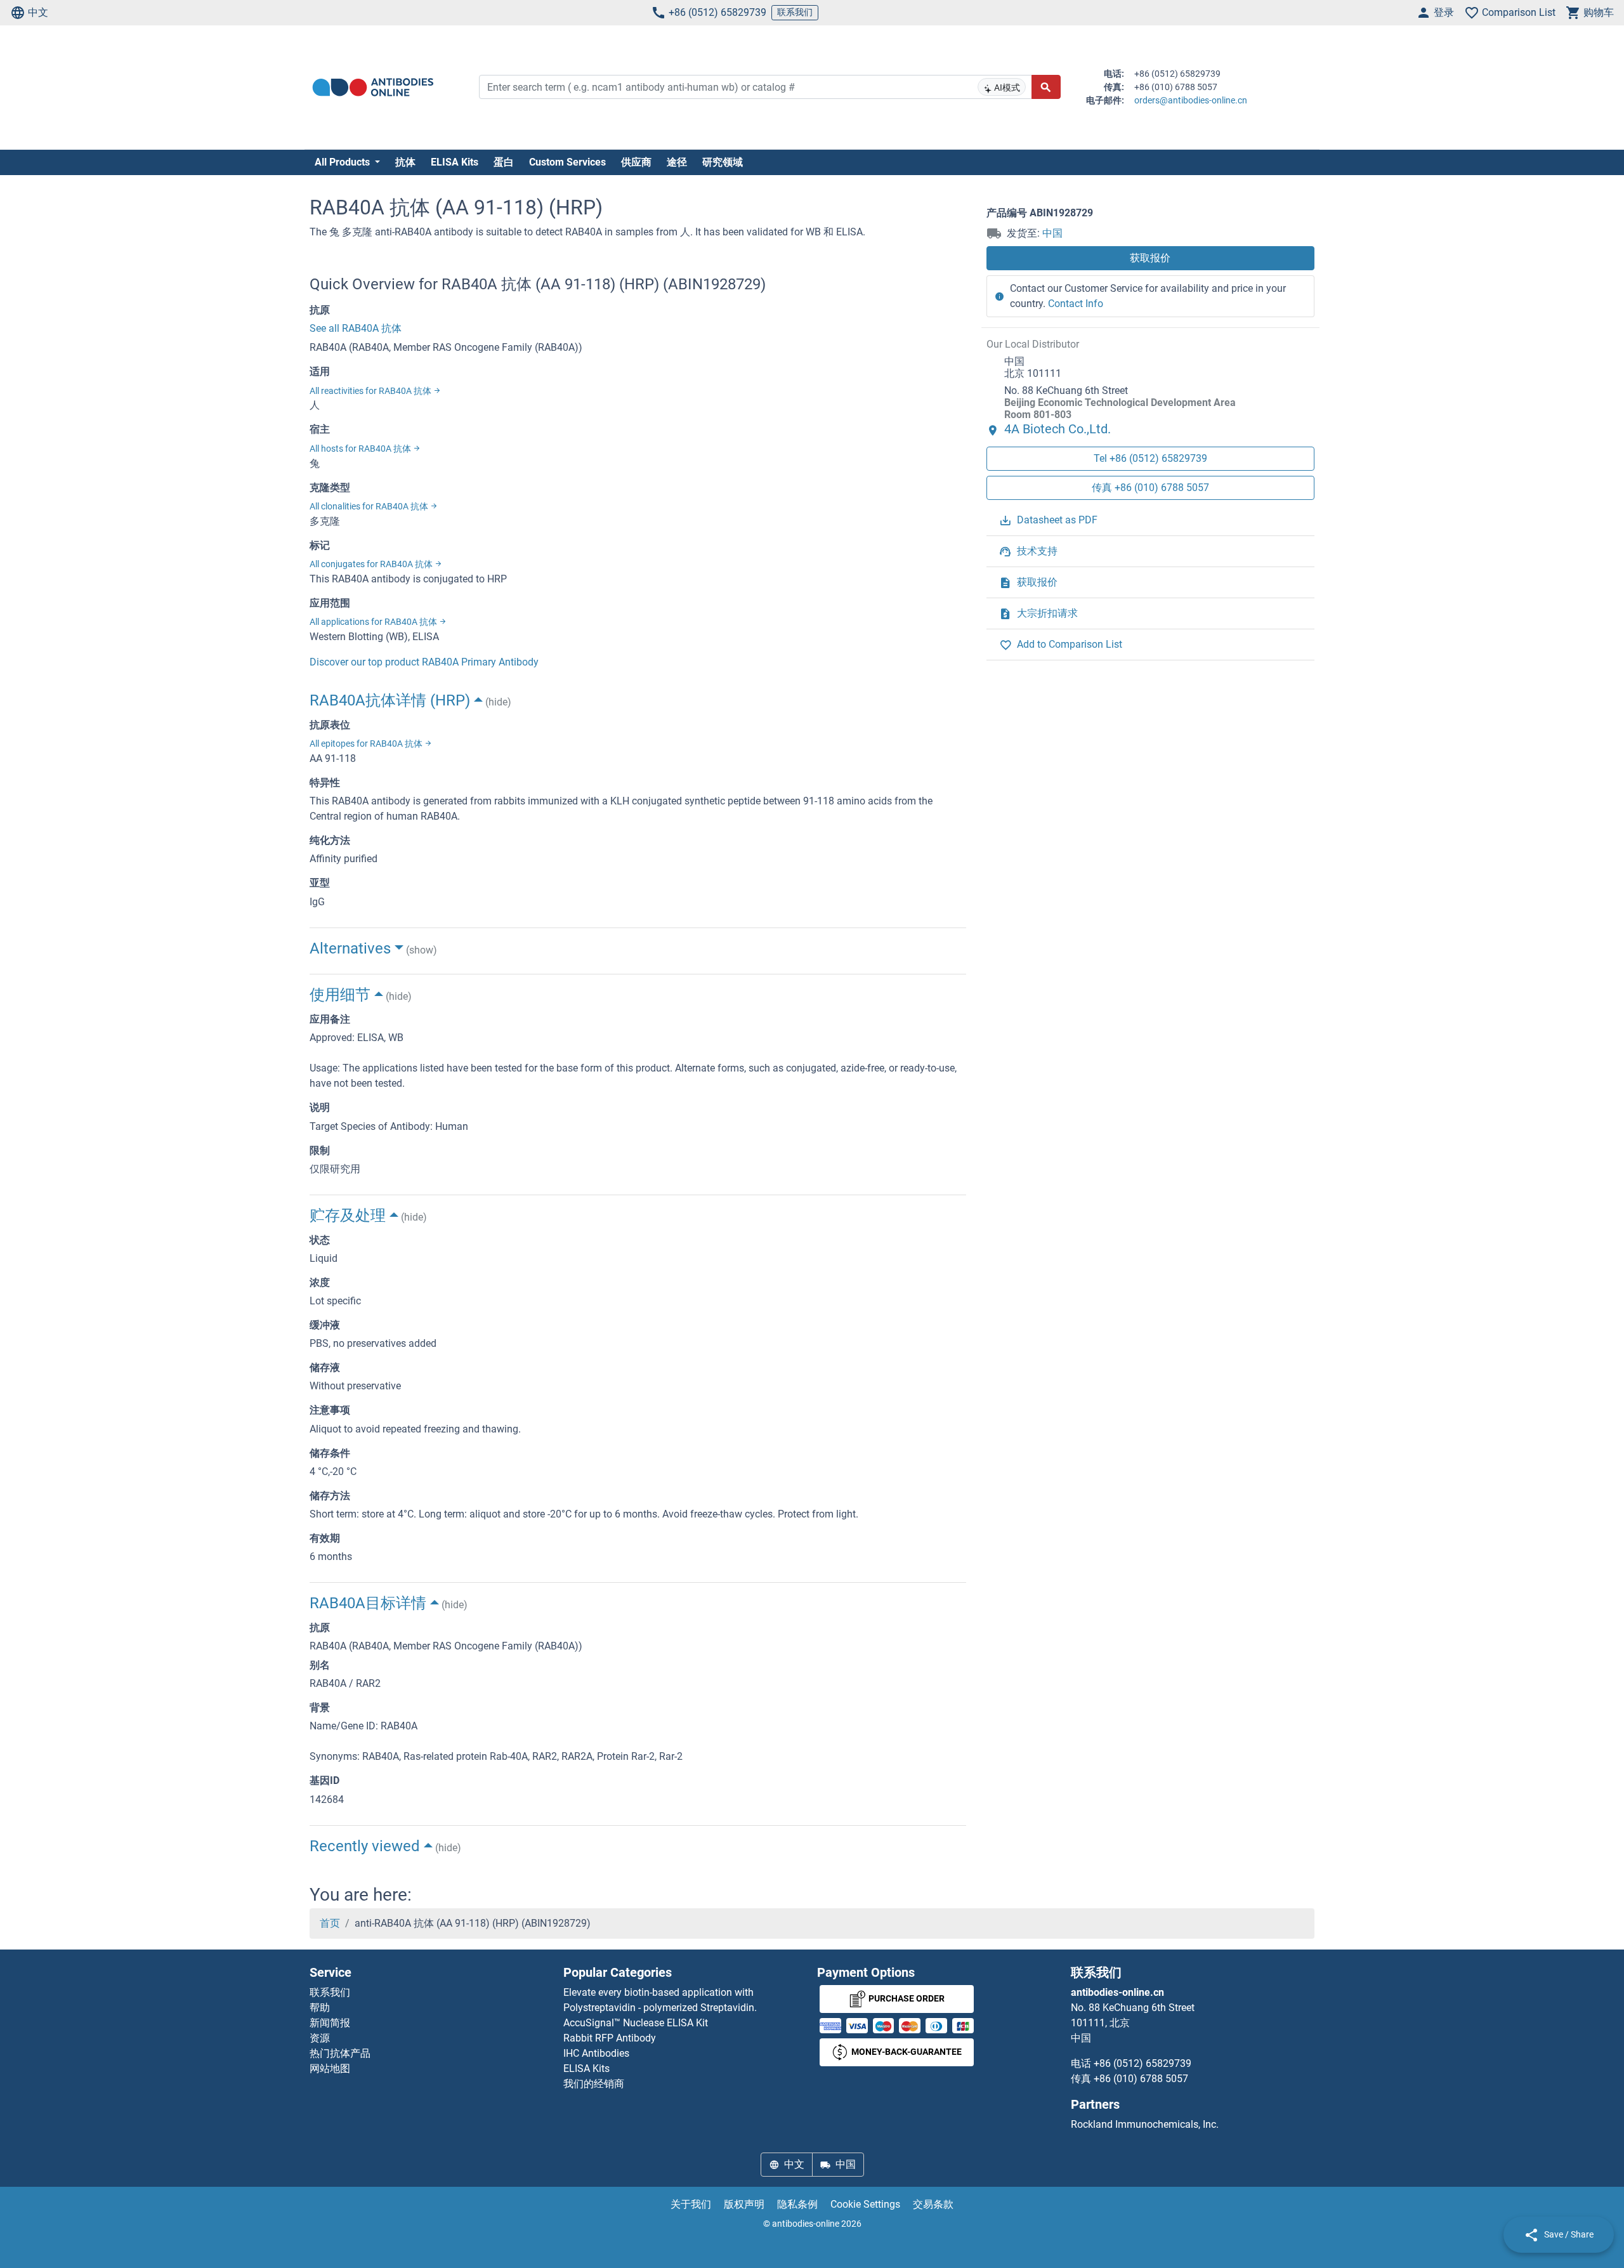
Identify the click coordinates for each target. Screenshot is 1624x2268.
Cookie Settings (865, 2204)
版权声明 (744, 2204)
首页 (330, 1923)
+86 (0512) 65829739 (717, 12)
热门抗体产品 (340, 2053)
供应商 (636, 162)
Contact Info (1076, 304)
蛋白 (504, 162)
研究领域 (723, 162)
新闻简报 (330, 2023)
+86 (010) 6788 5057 (1141, 2079)
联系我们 (795, 12)
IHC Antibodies (596, 2053)
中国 (1052, 233)
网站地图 (330, 2068)
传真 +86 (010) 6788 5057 (1150, 488)
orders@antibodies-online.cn (1191, 100)
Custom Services (567, 162)
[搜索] (1046, 87)
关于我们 (691, 2204)
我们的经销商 (594, 2084)
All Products (344, 162)
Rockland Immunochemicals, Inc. (1145, 2124)
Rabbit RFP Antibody (610, 2038)
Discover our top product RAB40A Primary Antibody (424, 662)
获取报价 (1150, 258)
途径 (677, 162)
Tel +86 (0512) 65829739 (1150, 458)
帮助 (320, 2008)
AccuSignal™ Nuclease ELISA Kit (636, 2023)
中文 (38, 12)
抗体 (405, 162)
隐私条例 (797, 2204)
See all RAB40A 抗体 (356, 328)
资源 (320, 2038)
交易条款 (933, 2204)
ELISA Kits (455, 162)
